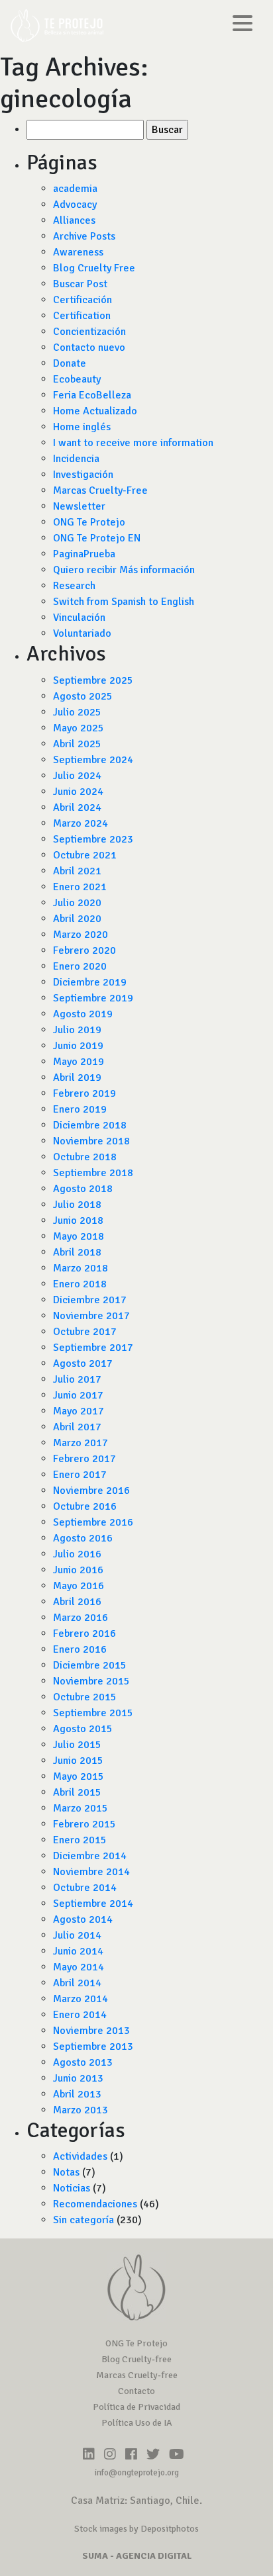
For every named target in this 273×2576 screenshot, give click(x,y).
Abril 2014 (77, 1983)
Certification (82, 316)
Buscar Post (80, 284)
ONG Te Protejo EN (97, 538)
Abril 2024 (77, 807)
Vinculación (79, 618)
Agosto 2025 (83, 696)
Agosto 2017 (83, 1363)
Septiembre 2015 (93, 1713)
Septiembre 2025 (93, 680)
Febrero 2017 (84, 1459)
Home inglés (82, 427)
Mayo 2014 (79, 1967)
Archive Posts (84, 236)
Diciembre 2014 (90, 1856)
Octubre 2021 (85, 855)
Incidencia (76, 459)
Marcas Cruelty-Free (100, 490)
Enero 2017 (80, 1475)
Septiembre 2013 (93, 2047)
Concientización (89, 332)
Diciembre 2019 (90, 982)
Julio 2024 (77, 776)
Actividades (80, 2156)
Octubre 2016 (85, 1506)
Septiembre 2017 (93, 1348)
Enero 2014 (80, 2015)
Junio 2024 (78, 792)
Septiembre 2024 (93, 760)
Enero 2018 (80, 1284)
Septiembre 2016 (93, 1522)
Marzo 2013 (81, 2110)
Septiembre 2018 (93, 1173)
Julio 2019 (77, 1030)
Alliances (74, 220)
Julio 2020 (77, 903)
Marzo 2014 (81, 1999)
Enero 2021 (80, 887)
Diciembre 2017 (90, 1300)
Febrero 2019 (84, 1093)
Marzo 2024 (81, 823)
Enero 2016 (80, 1649)
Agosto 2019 (83, 1014)
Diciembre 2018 (90, 1125)
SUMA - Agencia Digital (137, 2556)
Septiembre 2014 (93, 1904)
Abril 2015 (77, 1792)
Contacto (136, 2391)
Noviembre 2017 (91, 1316)
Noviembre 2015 (91, 1681)
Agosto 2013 (83, 2062)
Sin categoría (83, 2220)
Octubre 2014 (85, 1888)
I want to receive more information (133, 443)
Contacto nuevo (89, 347)
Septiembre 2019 (93, 998)
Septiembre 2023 (93, 839)
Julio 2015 (77, 1745)
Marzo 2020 (81, 935)
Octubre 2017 (85, 1332)
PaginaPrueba (84, 554)
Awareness (78, 252)
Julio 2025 (77, 712)
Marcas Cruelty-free (137, 2375)
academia (75, 189)
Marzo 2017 (81, 1443)
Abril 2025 (77, 744)
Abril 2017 (77, 1427)
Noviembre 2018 (91, 1141)
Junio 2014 (78, 1951)
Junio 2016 (78, 1570)
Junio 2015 (78, 1761)
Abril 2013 (77, 2094)
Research (74, 586)
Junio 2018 (78, 1220)
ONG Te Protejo (89, 522)
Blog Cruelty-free (136, 2359)
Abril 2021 (77, 871)
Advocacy (75, 205)
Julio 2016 (77, 1554)
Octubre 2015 (85, 1697)
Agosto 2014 (83, 1919)
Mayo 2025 (79, 728)
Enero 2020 (80, 966)
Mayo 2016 (79, 1586)
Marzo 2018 (81, 1268)
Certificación (82, 300)
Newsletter (79, 506)
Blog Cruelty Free (94, 268)
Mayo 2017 (79, 1411)
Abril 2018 (77, 1252)
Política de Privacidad (136, 2407)
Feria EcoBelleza (92, 395)
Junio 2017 (78, 1395)
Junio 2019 (78, 1046)
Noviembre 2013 (91, 2031)
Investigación (83, 475)
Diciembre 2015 (90, 1665)
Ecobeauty (77, 379)
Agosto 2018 (83, 1189)
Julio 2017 (77, 1379)
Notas (66, 2172)
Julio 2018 (77, 1205)
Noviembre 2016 (91, 1491)
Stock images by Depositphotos (136, 2529)
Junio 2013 (78, 2078)
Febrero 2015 (84, 1824)
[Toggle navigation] (243, 25)
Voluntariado (82, 633)
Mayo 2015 (79, 1776)
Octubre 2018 (85, 1157)
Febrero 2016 (84, 1633)
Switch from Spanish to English (124, 602)
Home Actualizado (95, 411)
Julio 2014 (77, 1935)
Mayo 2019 (79, 1062)
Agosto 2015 (83, 1729)
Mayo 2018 (79, 1236)
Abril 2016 (77, 1602)
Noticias (72, 2188)
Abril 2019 (77, 1078)
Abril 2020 (77, 919)
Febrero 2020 (84, 950)
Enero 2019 (80, 1109)
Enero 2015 (80, 1840)
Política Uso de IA (137, 2423)
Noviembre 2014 (91, 1872)
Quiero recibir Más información (124, 570)
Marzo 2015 (81, 1808)
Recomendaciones (95, 2204)
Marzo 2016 (81, 1618)
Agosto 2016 (83, 1538)
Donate (70, 363)
